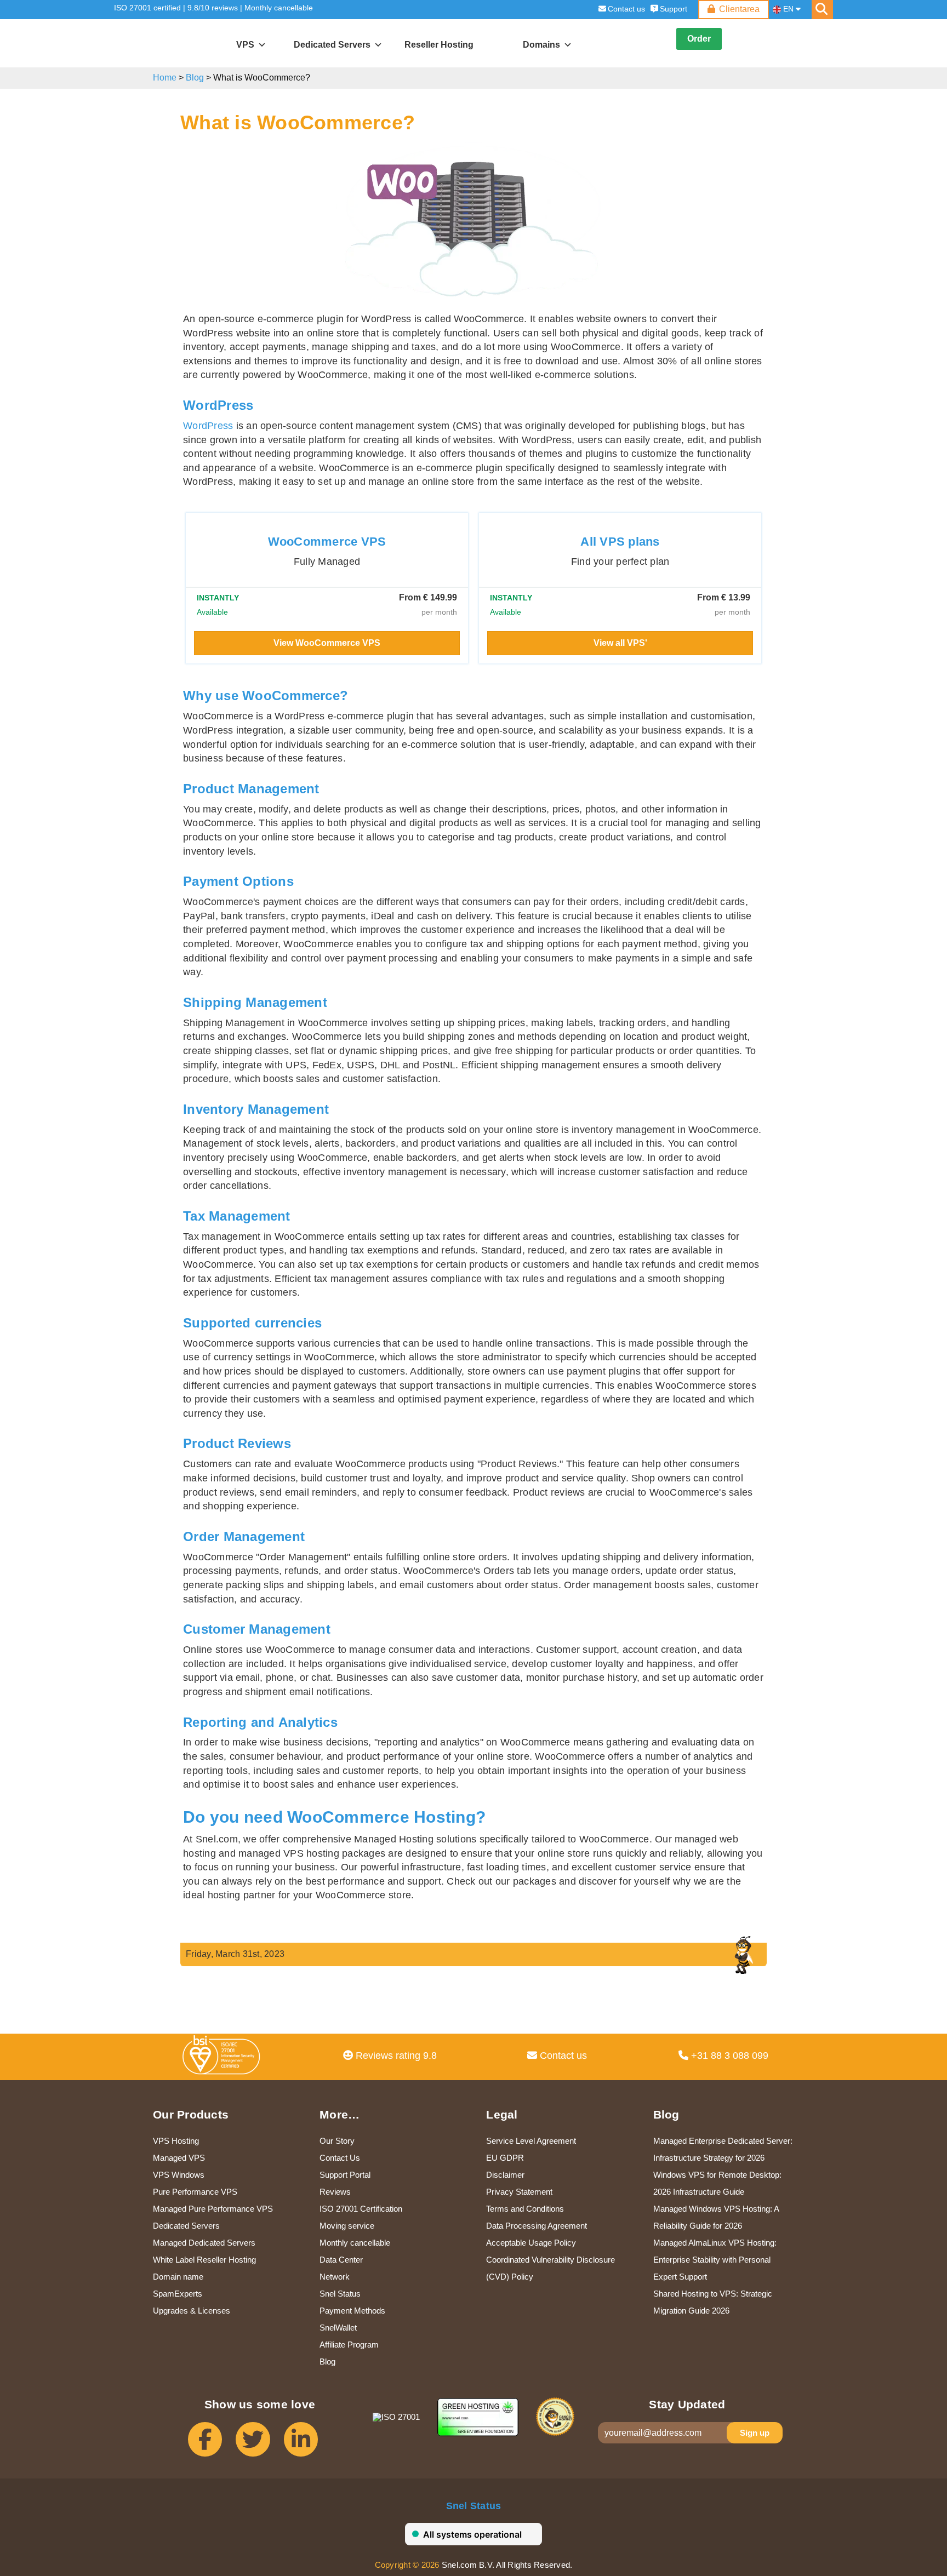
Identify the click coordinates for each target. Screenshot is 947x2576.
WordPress (208, 426)
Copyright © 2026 (407, 2565)
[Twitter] (259, 2444)
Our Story (337, 2141)
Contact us (626, 9)
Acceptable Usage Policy (531, 2243)
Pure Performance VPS (195, 2192)
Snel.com (164, 44)
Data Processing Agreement (537, 2226)
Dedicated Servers (186, 2226)
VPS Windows (179, 2175)
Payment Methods (352, 2311)
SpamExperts (178, 2294)
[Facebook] (212, 2444)
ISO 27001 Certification (361, 2209)
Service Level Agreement (531, 2141)
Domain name (178, 2277)
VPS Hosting (176, 2141)
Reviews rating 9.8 (395, 2056)
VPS (245, 45)
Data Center (341, 2260)
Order (699, 39)
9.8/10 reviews (213, 8)
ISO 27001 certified (147, 8)
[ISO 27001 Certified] (224, 2058)
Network (335, 2277)
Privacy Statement (519, 2192)
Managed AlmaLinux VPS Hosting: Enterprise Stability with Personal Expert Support (715, 2260)
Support (674, 9)
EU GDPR (505, 2158)
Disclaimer (505, 2175)
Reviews (335, 2192)
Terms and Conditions (525, 2209)
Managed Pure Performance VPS (213, 2209)
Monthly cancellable (279, 8)
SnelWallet (338, 2328)
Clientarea (739, 9)
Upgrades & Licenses (192, 2311)
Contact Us (340, 2158)
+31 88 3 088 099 (728, 2056)
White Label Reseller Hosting (204, 2260)
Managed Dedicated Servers (204, 2243)
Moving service (347, 2226)
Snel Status (340, 2294)
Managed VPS (179, 2158)
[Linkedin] (308, 2444)
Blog (195, 78)
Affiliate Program (349, 2345)
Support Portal (345, 2175)
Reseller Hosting (439, 45)
